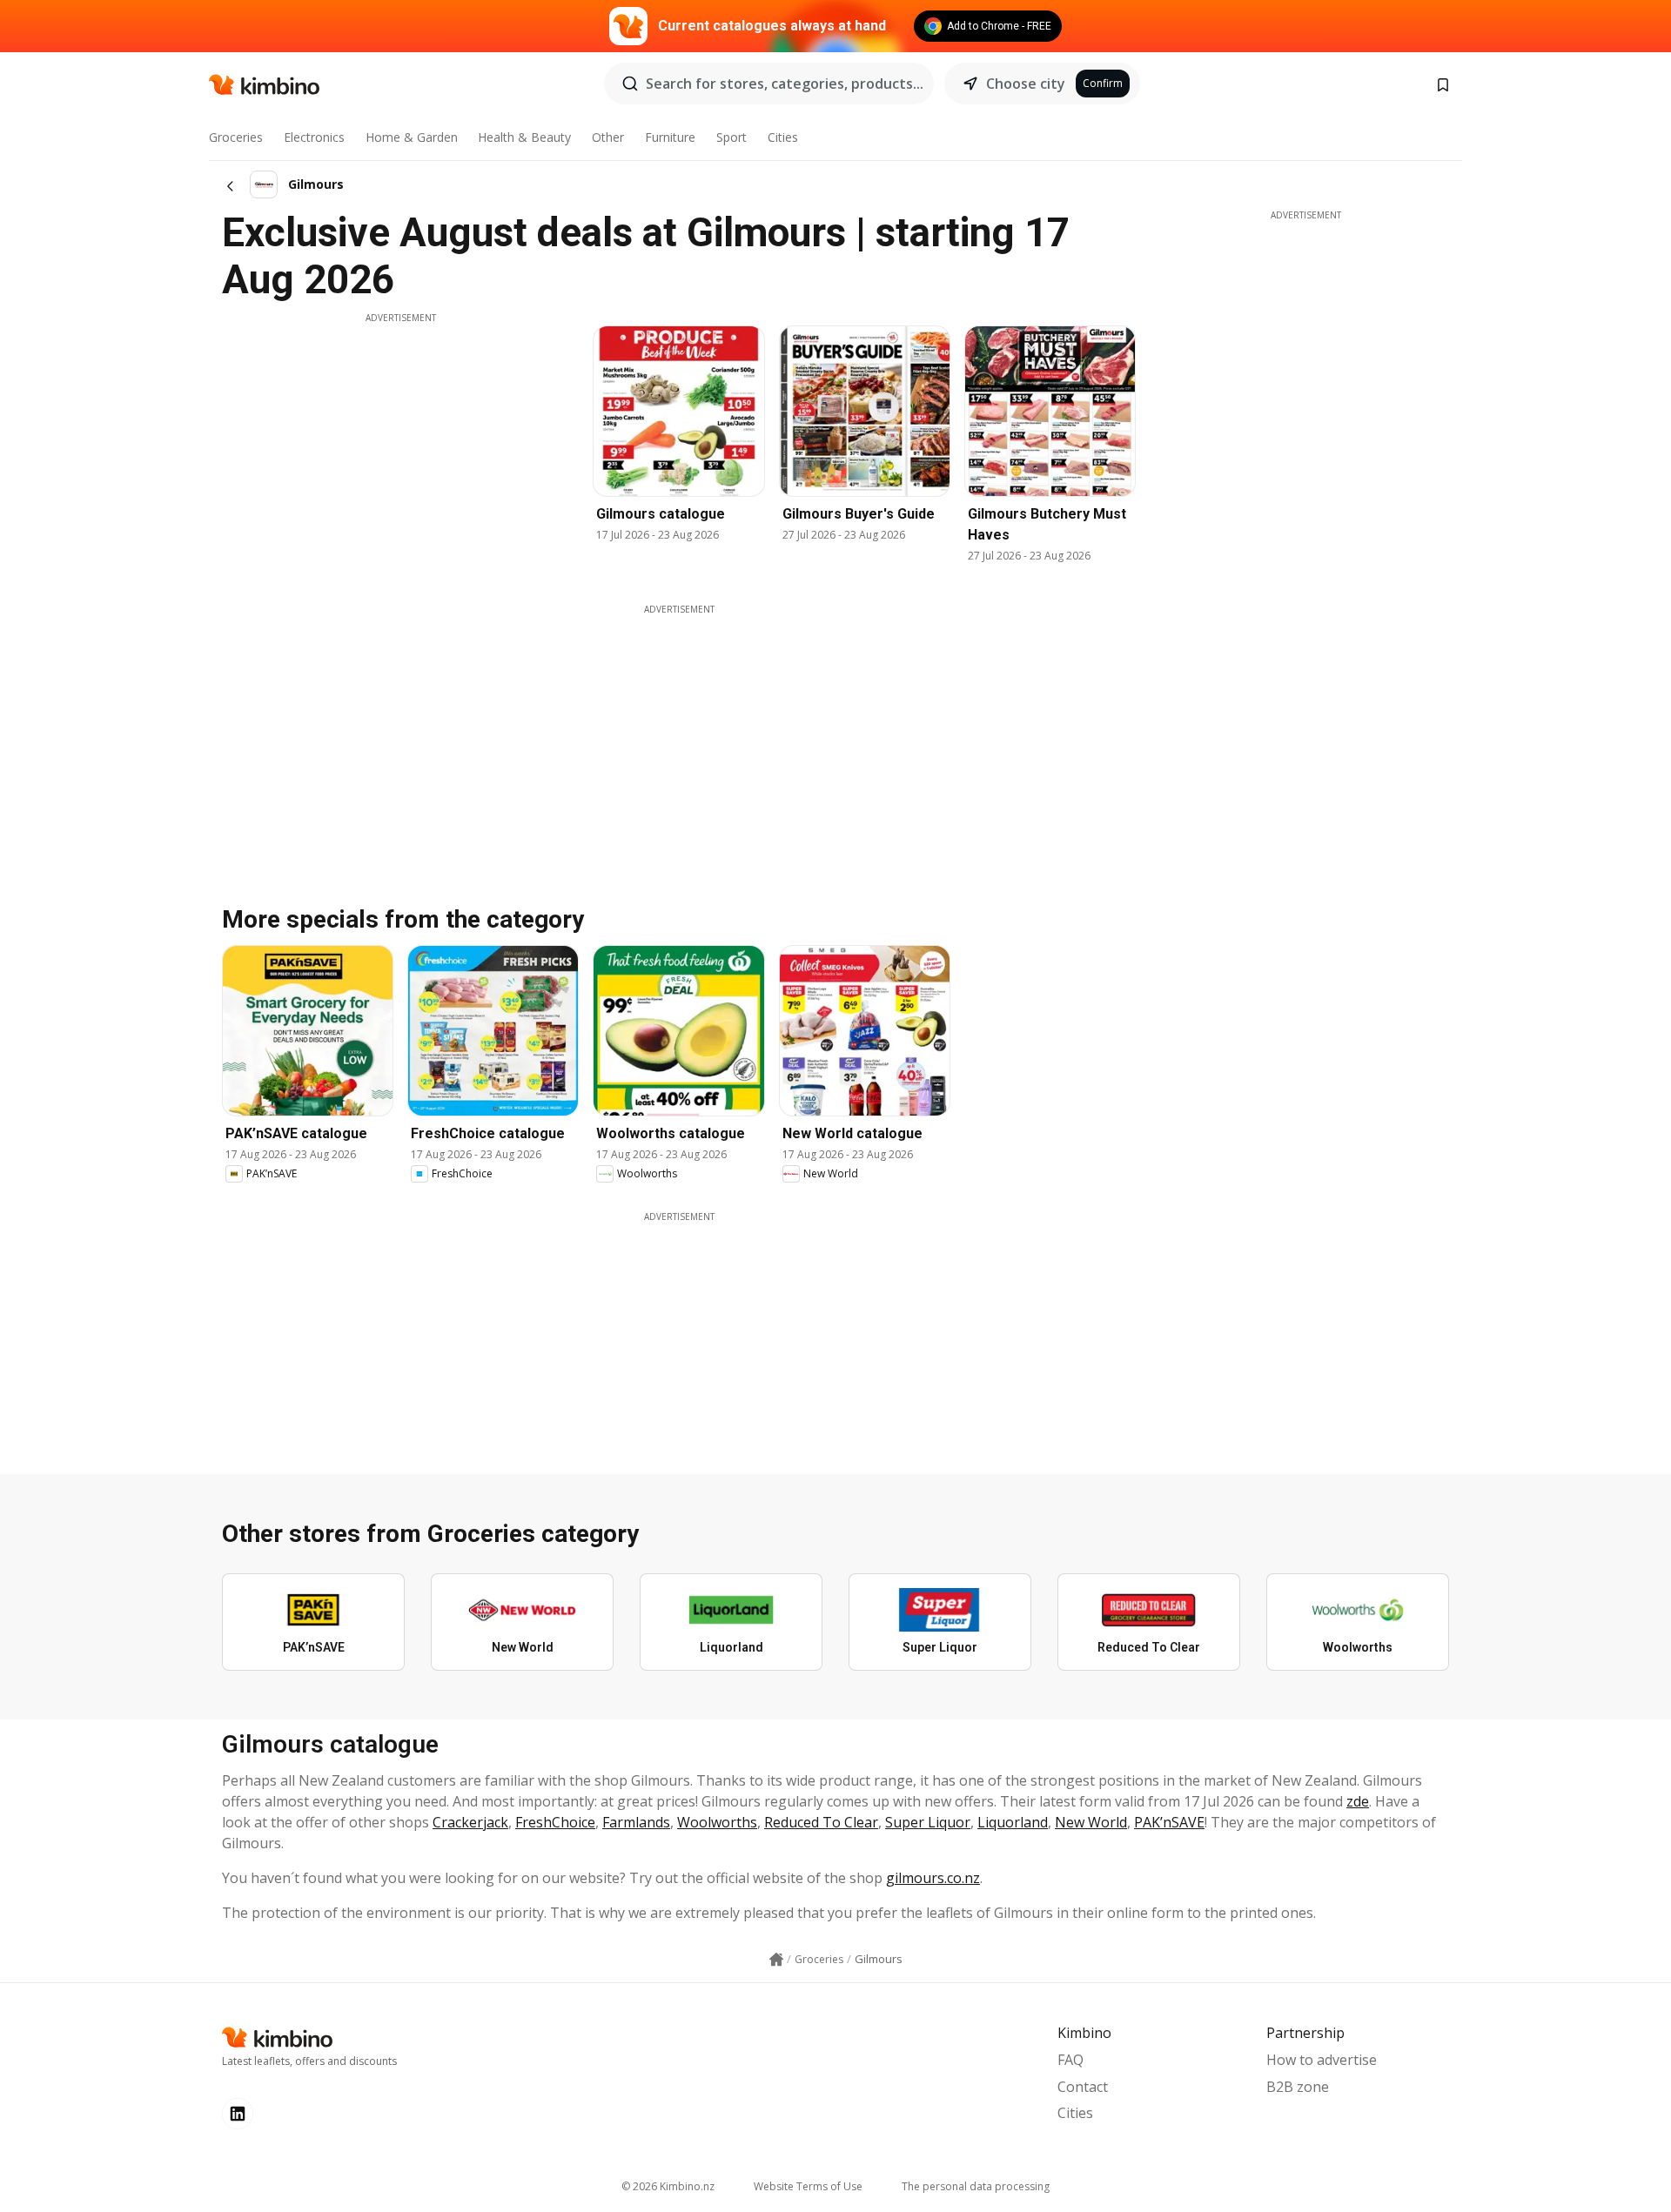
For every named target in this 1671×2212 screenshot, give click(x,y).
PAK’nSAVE (1169, 1822)
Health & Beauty (524, 137)
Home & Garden (412, 137)
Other (608, 137)
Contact (1083, 2087)
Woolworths (717, 1822)
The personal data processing (976, 2186)
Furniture (670, 137)
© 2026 (668, 2186)
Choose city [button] (1026, 84)
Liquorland (1013, 1822)
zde (1358, 1801)
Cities (783, 137)
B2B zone (1298, 2087)
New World (1091, 1822)
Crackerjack (470, 1822)
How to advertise (1322, 2060)
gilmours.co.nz (933, 1878)
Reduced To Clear (821, 1822)
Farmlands (636, 1822)
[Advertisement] (400, 446)
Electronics (314, 137)
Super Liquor (928, 1822)
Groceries (236, 137)
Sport (731, 137)
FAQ (1070, 2060)
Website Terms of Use (808, 2186)
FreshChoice (555, 1822)
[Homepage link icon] (776, 1960)
